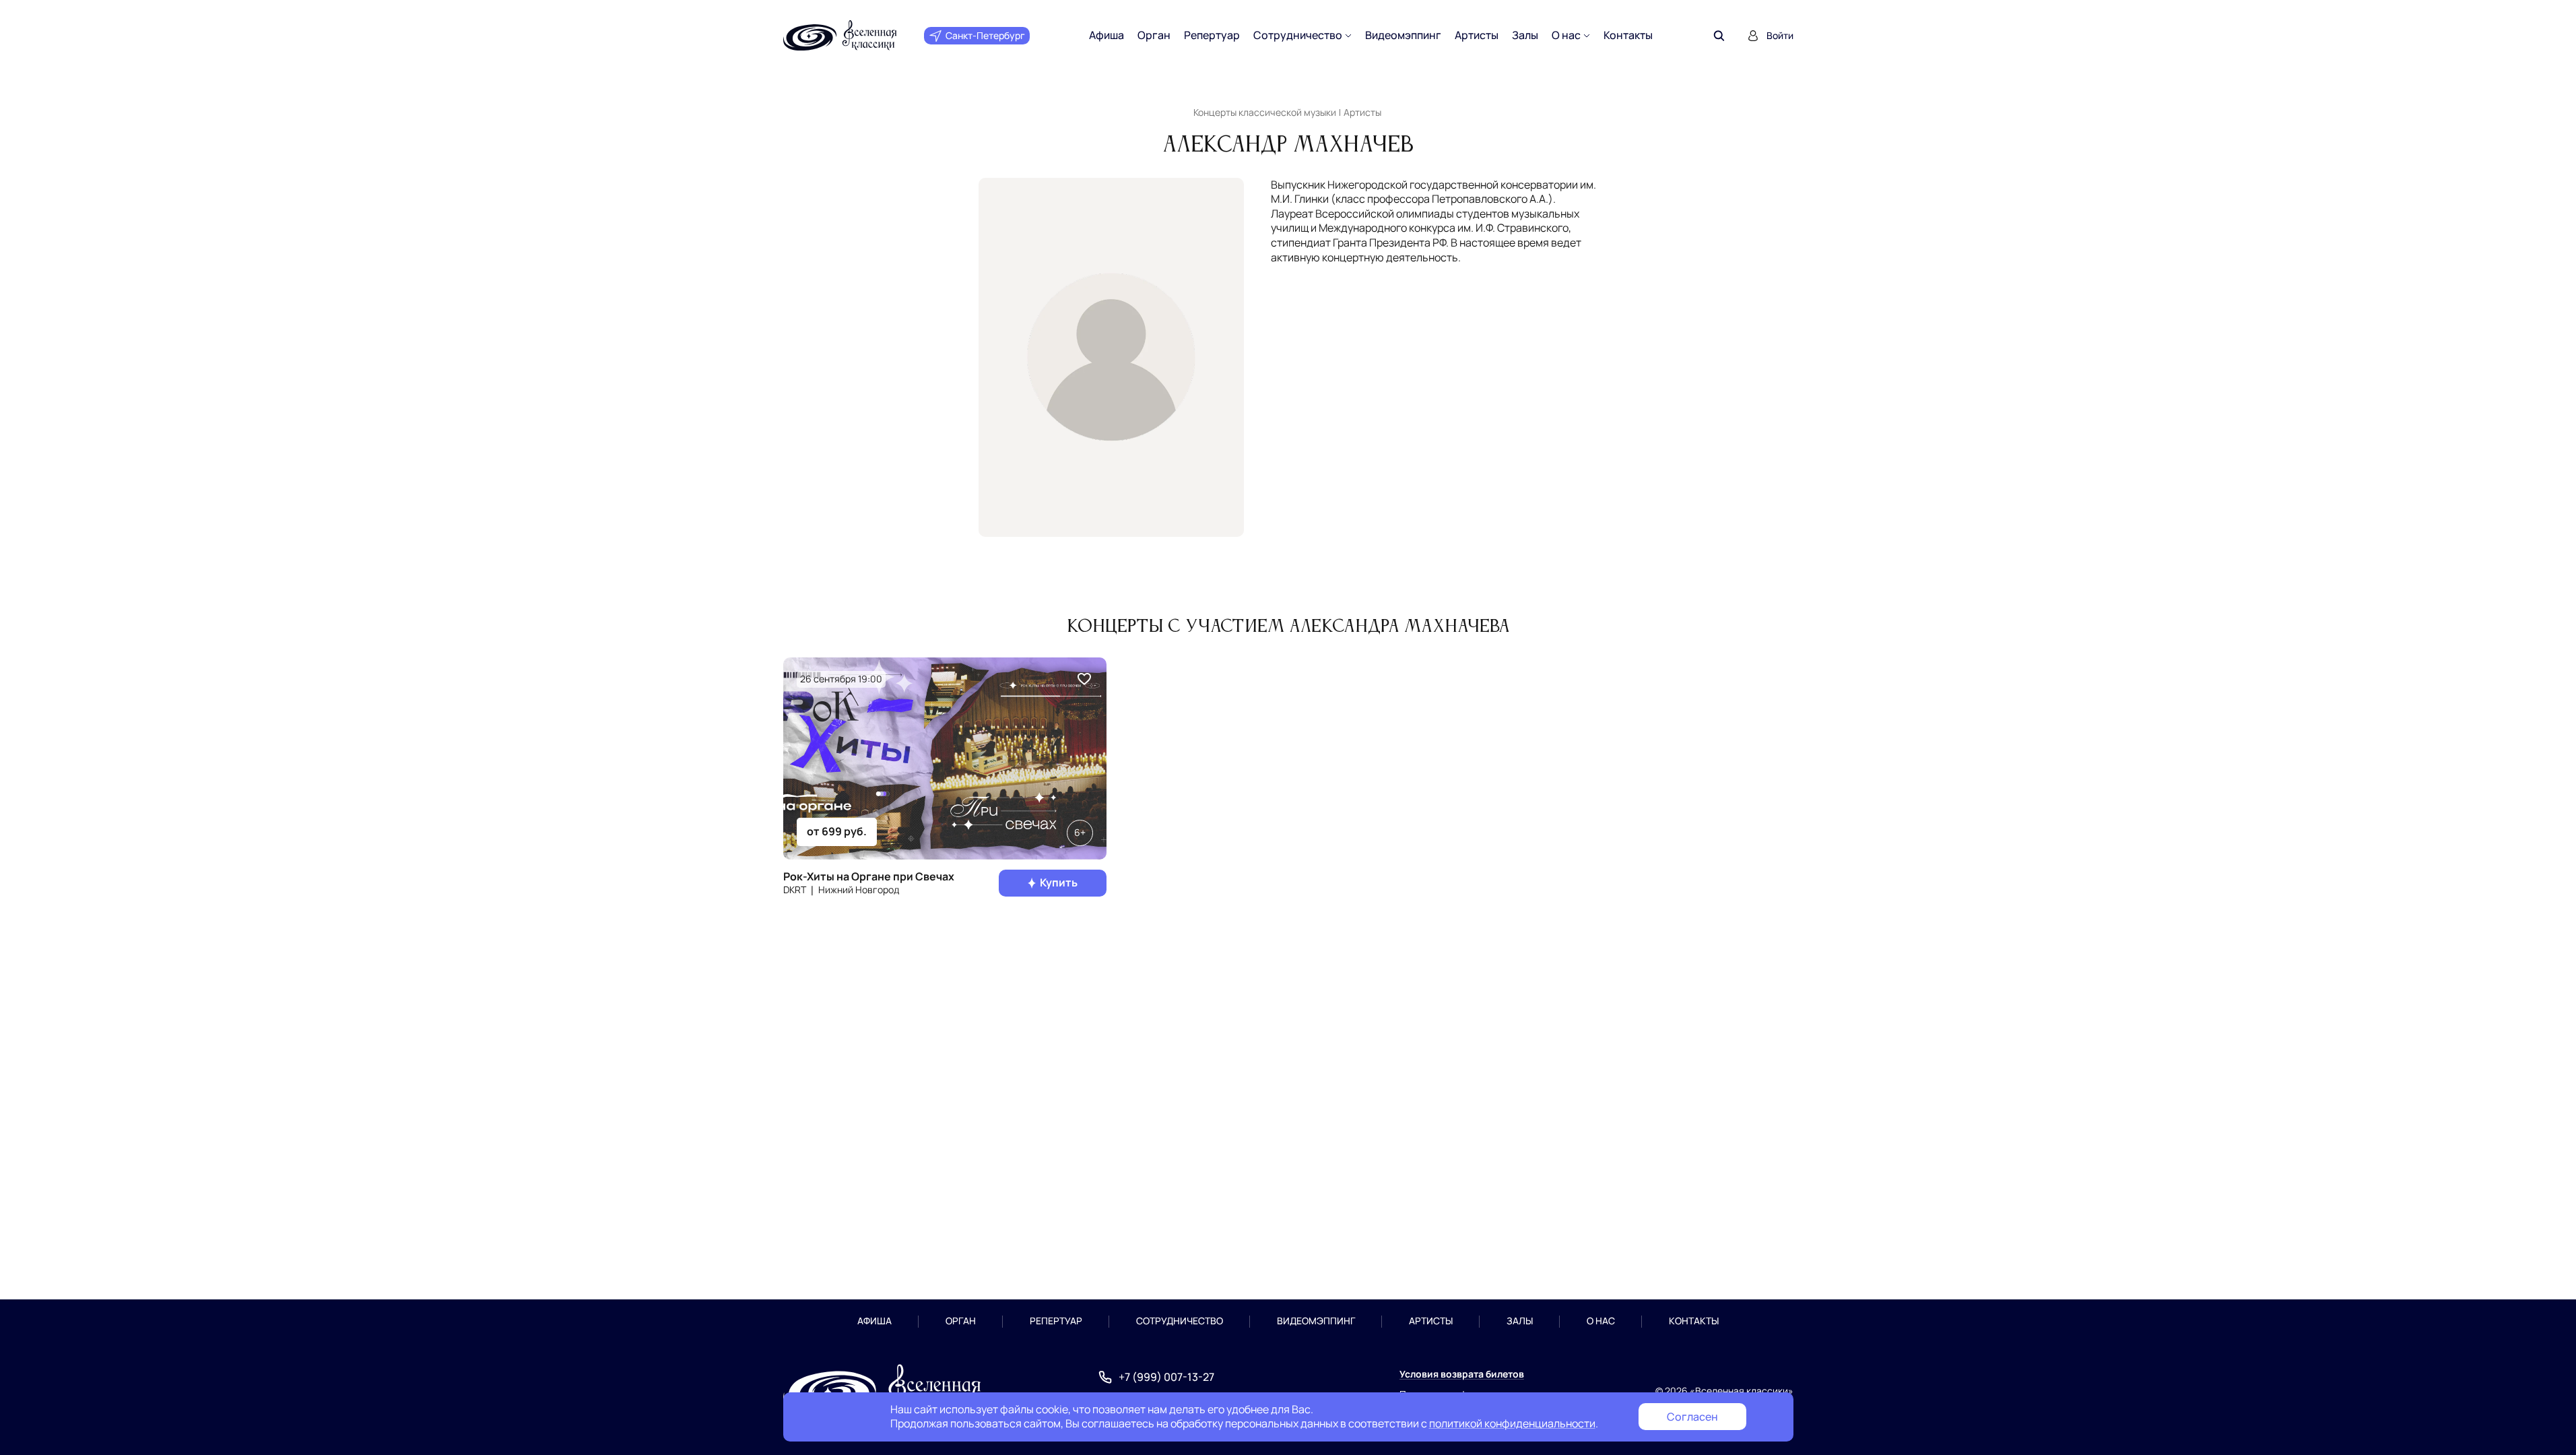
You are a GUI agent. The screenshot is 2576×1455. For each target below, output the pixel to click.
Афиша (1107, 35)
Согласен (1692, 1417)
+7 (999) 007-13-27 (1166, 1377)
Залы (1525, 35)
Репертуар (1212, 35)
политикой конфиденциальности (1512, 1423)
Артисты (1477, 35)
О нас (1566, 35)
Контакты (1628, 35)
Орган (1154, 35)
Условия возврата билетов (1462, 1374)
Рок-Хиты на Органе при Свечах (869, 876)
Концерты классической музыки (1265, 112)
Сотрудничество (1298, 35)
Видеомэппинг (1403, 35)
